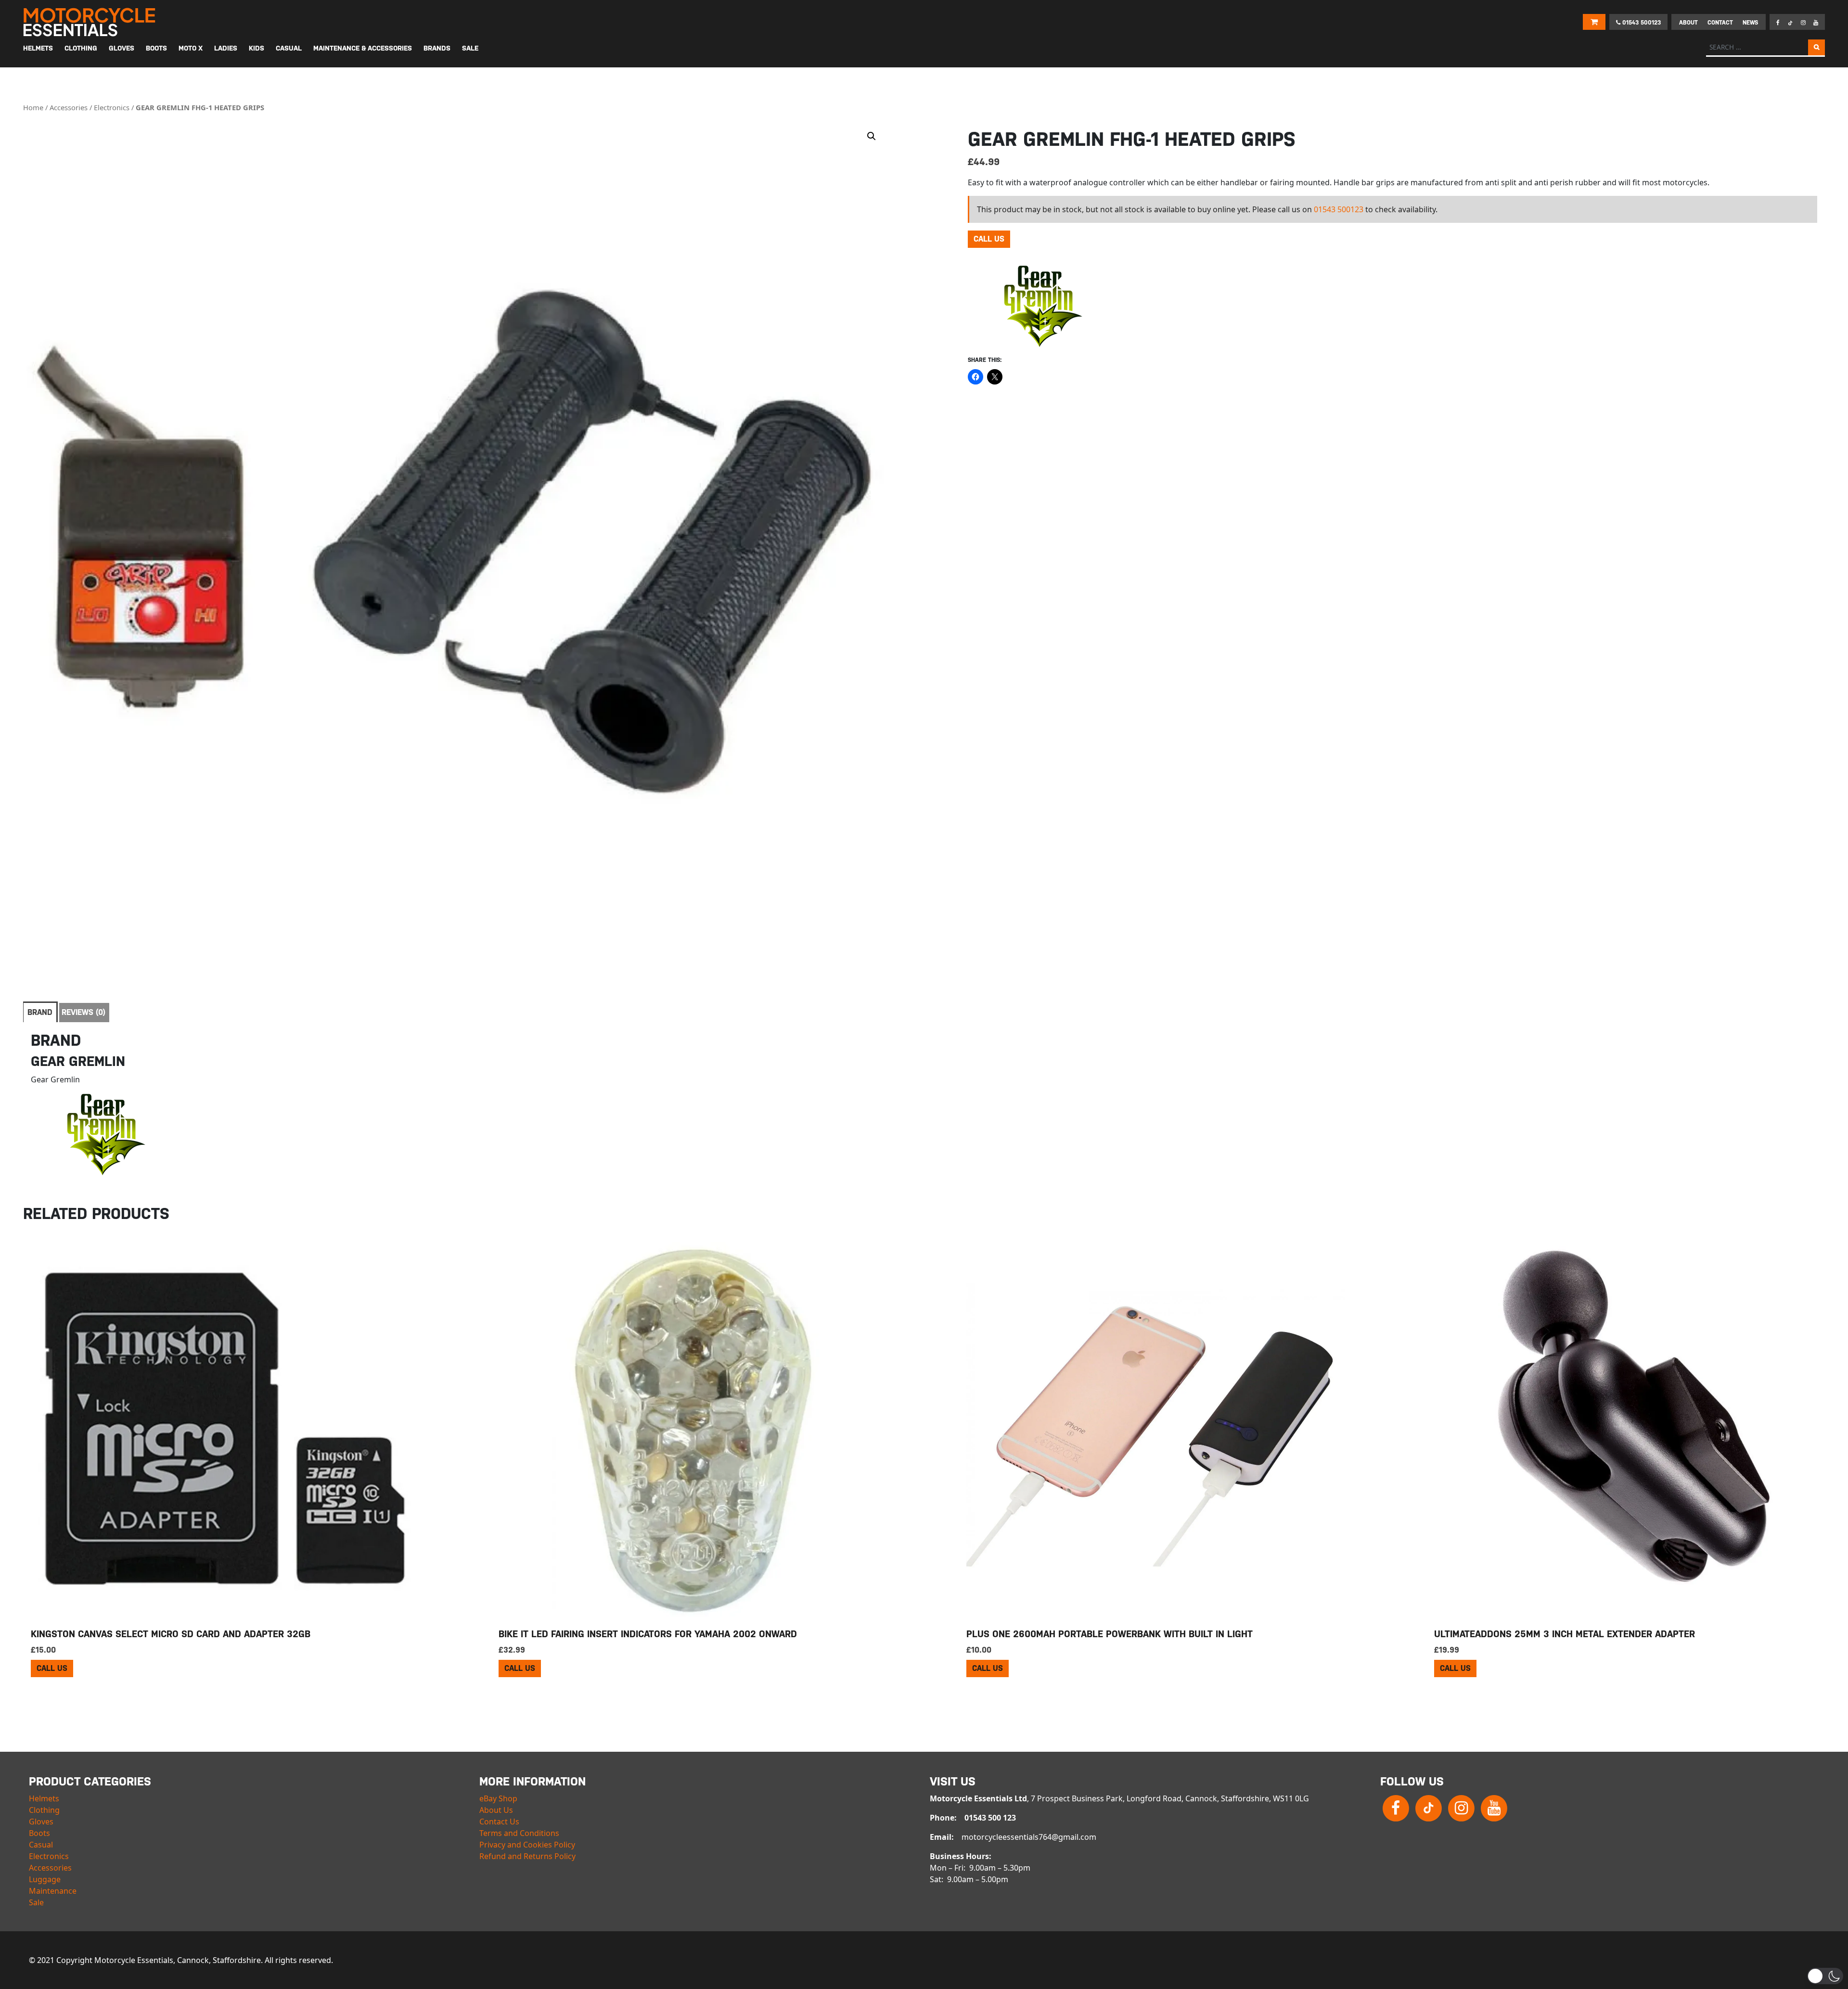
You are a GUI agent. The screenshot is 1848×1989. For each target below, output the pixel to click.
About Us (496, 1810)
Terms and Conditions (519, 1833)
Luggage (45, 1879)
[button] (872, 136)
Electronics (112, 107)
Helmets (44, 1798)
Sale (36, 1902)
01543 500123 (1641, 23)
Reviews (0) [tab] (83, 1012)
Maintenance (53, 1891)
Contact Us (499, 1822)
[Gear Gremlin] (1040, 305)
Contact (1720, 23)
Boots (39, 1833)
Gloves (41, 1822)
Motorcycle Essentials (90, 22)
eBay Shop (498, 1798)
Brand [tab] (40, 1012)
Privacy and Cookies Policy (527, 1845)
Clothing (44, 1810)
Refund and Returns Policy (527, 1856)
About (1688, 23)
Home (33, 107)
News (1750, 23)
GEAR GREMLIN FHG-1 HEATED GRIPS (200, 107)
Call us (989, 239)
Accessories (69, 107)
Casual (41, 1845)
